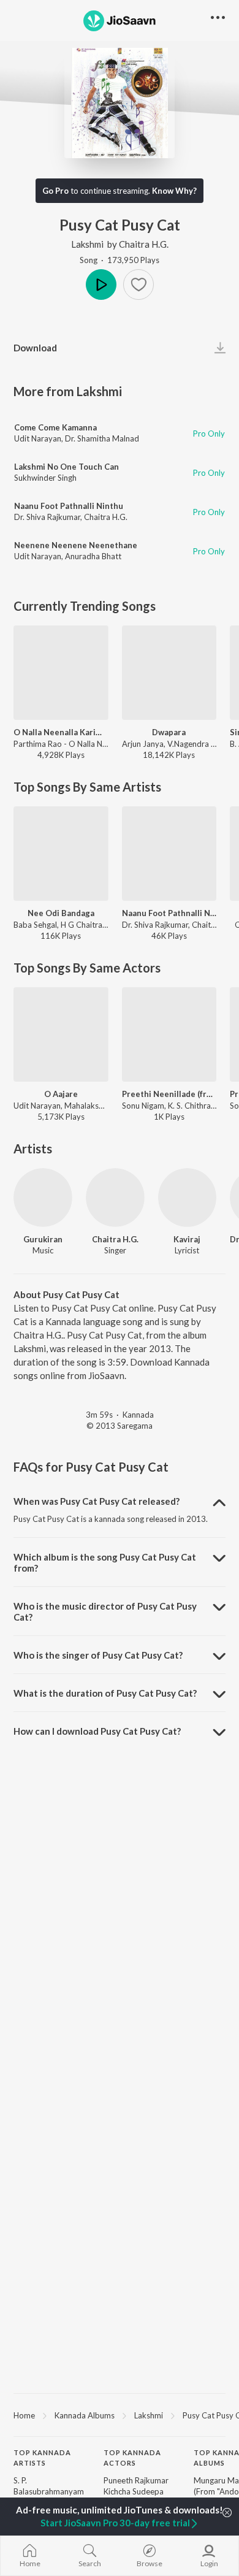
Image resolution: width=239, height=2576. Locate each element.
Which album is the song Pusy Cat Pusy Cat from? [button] (105, 1562)
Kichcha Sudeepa (134, 2491)
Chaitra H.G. (144, 244)
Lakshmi (87, 244)
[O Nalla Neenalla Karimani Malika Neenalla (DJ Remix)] (61, 673)
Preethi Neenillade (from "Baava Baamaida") (169, 1094)
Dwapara (169, 732)
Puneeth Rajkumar (136, 2480)
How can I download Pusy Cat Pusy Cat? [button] (97, 1731)
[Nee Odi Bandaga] (61, 854)
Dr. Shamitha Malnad (102, 438)
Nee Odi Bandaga (61, 913)
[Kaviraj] (188, 1198)
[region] (120, 2415)
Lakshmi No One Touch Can (66, 467)
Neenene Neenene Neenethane (76, 545)
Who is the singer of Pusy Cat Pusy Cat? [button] (98, 1655)
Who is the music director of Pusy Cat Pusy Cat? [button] (105, 1611)
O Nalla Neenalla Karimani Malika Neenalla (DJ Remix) (61, 732)
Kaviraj (187, 1239)
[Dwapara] (169, 673)
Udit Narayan (38, 438)
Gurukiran (43, 1239)
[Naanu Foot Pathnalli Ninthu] (169, 854)
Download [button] (35, 348)
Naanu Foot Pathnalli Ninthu (69, 506)
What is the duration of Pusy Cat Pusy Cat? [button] (105, 1693)
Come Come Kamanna (55, 427)
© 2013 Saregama (120, 1426)
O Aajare (61, 1094)
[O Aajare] (61, 1035)
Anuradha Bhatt (93, 556)
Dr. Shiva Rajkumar (47, 517)
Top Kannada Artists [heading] (42, 2458)
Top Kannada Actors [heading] (132, 2458)
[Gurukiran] (43, 1198)
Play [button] (101, 285)
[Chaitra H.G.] (115, 1198)
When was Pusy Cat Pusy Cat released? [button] (97, 1501)
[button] (138, 285)
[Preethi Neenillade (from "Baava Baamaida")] (169, 1035)
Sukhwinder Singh (45, 478)
